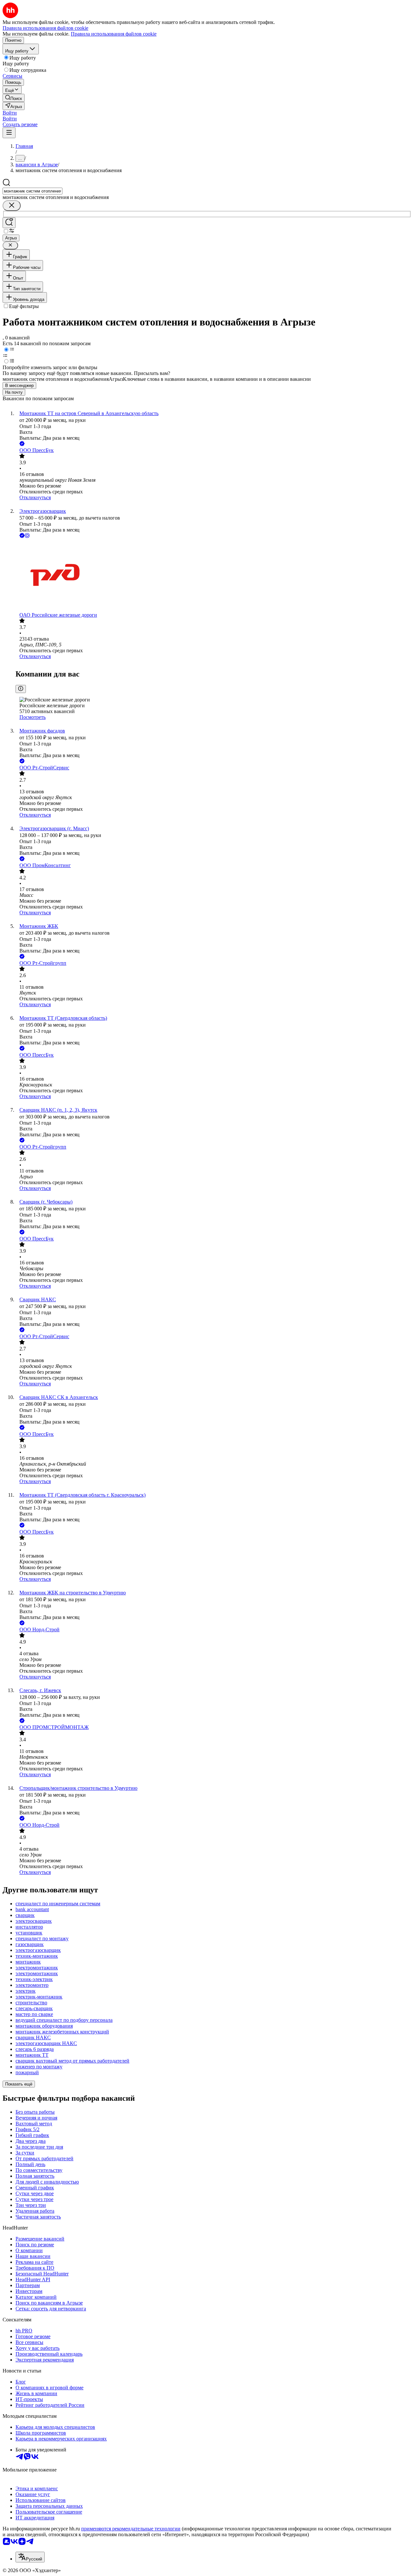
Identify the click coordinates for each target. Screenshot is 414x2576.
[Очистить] (12, 206)
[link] (14, 98)
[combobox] (33, 191)
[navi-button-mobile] (9, 133)
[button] (10, 113)
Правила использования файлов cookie (114, 34)
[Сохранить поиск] (9, 223)
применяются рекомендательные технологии (131, 2529)
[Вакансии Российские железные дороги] (213, 576)
